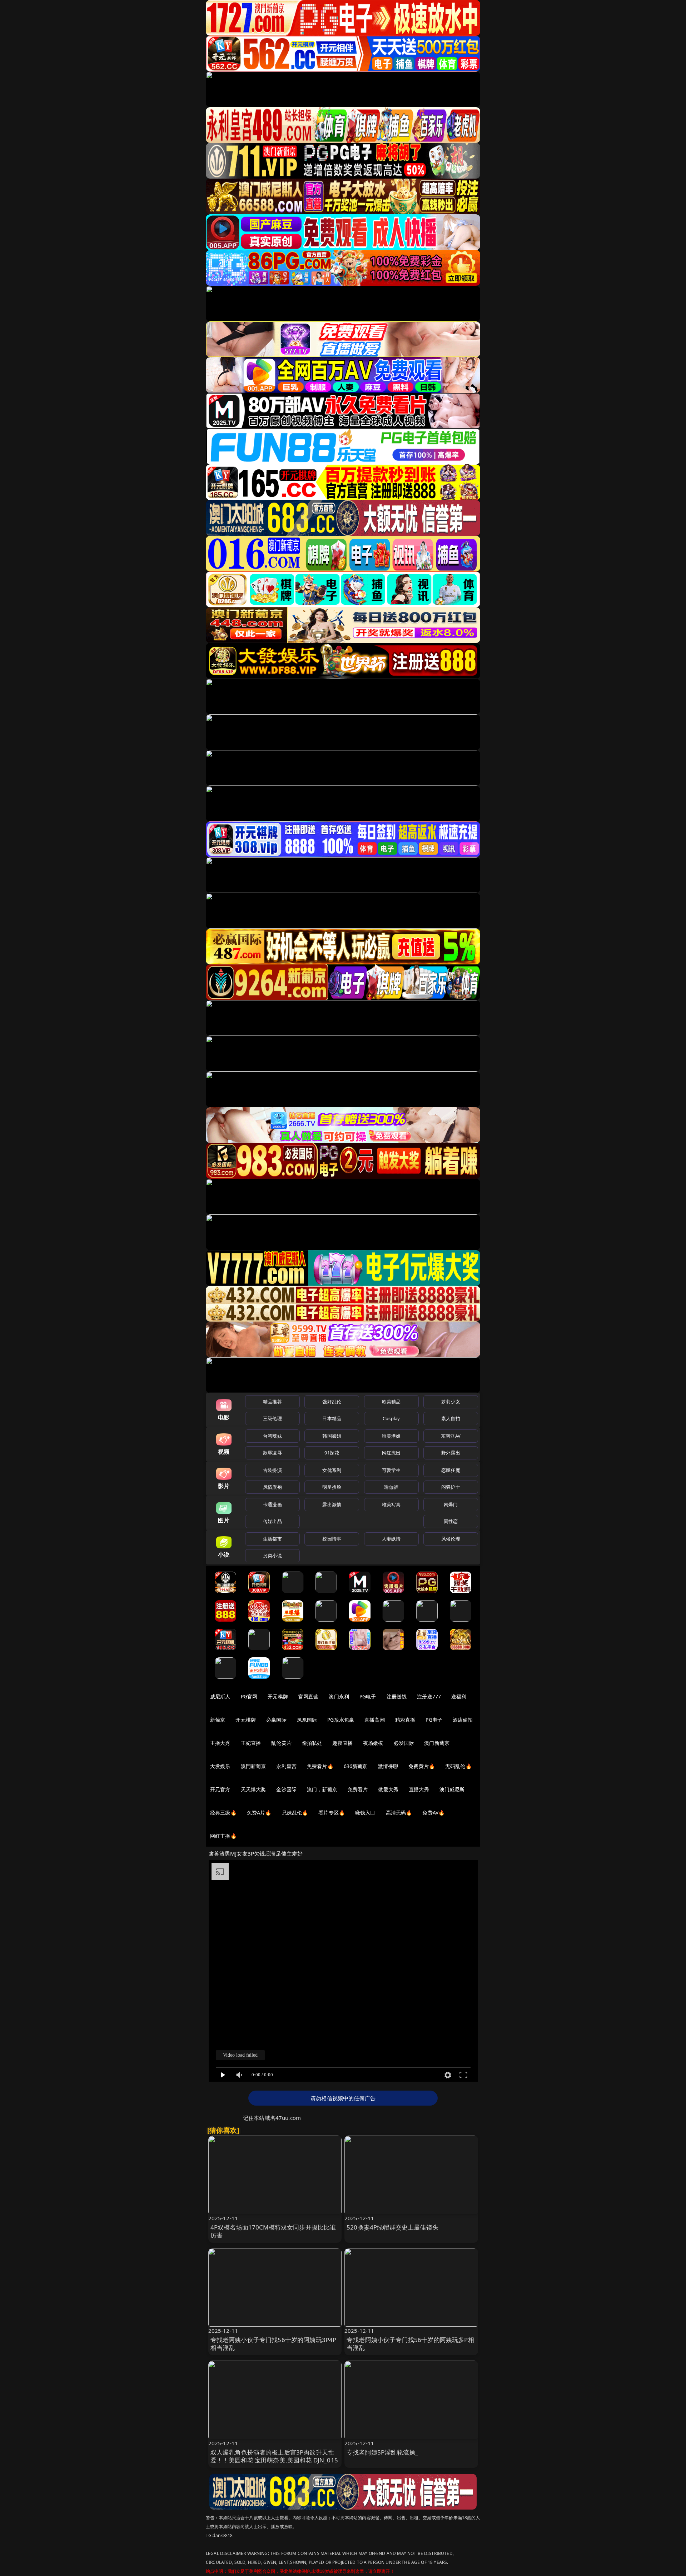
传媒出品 (272, 1521)
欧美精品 (391, 1402)
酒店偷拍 (463, 1720)
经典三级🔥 (223, 1813)
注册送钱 (397, 1696)
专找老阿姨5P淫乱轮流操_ (382, 2452)
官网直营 (309, 1696)
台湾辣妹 (272, 1436)
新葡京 (218, 1720)
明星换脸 (332, 1487)
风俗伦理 (451, 1539)
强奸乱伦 (332, 1402)
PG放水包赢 (341, 1720)
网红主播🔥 (223, 1836)
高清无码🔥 (399, 1813)
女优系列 (332, 1470)
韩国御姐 (332, 1436)
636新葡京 (356, 1766)
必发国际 (404, 1743)
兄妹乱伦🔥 (295, 1813)
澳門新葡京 (253, 1766)
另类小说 (272, 1556)
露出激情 (332, 1504)
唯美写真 (391, 1504)
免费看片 (358, 1789)
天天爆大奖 (253, 1789)
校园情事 (332, 1539)
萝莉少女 (451, 1402)
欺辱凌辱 (272, 1453)
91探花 (332, 1453)
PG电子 (368, 1696)
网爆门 (451, 1504)
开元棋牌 (278, 1696)
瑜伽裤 (391, 1487)
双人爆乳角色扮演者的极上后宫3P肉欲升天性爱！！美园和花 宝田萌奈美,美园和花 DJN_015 (274, 2456)
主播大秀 (220, 1743)
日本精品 (332, 1418)
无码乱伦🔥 (458, 1766)
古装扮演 (272, 1470)
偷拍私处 (312, 1743)
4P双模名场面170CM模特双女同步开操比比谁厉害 (273, 2231)
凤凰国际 (307, 1720)
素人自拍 (451, 1418)
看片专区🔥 (332, 1813)
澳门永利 (339, 1696)
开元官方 (220, 1789)
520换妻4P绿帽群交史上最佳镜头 (392, 2227)
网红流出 (391, 1453)
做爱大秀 (388, 1789)
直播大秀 (419, 1789)
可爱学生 (391, 1470)
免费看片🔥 (320, 1766)
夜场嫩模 (373, 1743)
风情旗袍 (272, 1487)
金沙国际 (286, 1789)
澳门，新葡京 (322, 1789)
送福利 (459, 1696)
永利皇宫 (286, 1766)
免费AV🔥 (433, 1813)
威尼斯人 (220, 1696)
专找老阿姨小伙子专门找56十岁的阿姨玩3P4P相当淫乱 (274, 2344)
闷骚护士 (451, 1487)
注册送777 (429, 1696)
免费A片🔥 (259, 1813)
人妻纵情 (391, 1539)
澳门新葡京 (437, 1743)
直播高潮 (375, 1720)
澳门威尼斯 (452, 1789)
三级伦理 (272, 1418)
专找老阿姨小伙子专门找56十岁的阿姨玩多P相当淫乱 (410, 2344)
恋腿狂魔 (451, 1470)
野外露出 (451, 1453)
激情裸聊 (388, 1766)
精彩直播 (405, 1720)
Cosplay (391, 1418)
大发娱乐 (220, 1766)
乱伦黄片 (281, 1743)
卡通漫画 (272, 1504)
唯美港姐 (391, 1436)
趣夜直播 (342, 1743)
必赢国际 (276, 1720)
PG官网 (249, 1696)
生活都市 (272, 1539)
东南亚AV (451, 1436)
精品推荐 (272, 1402)
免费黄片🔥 (422, 1766)
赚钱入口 (365, 1813)
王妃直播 (251, 1743)
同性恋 (451, 1521)
